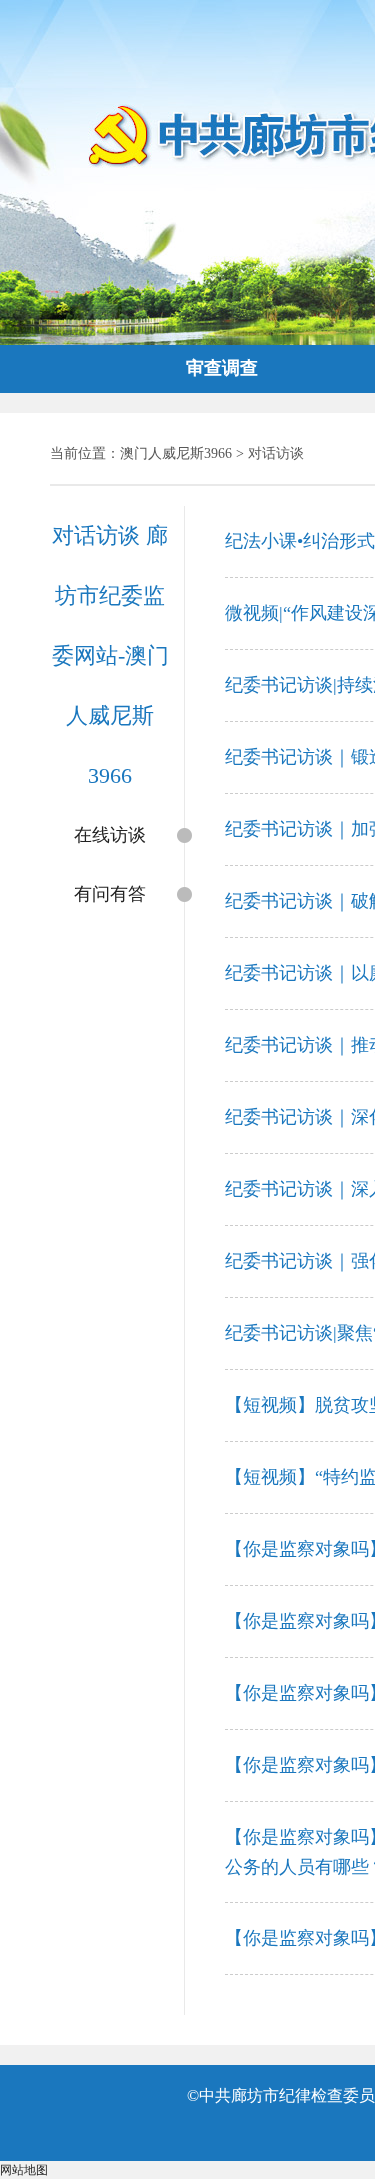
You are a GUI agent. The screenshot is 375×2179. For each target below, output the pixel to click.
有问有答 (110, 894)
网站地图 (24, 2170)
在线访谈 (110, 835)
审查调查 (222, 368)
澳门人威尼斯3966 (176, 453)
